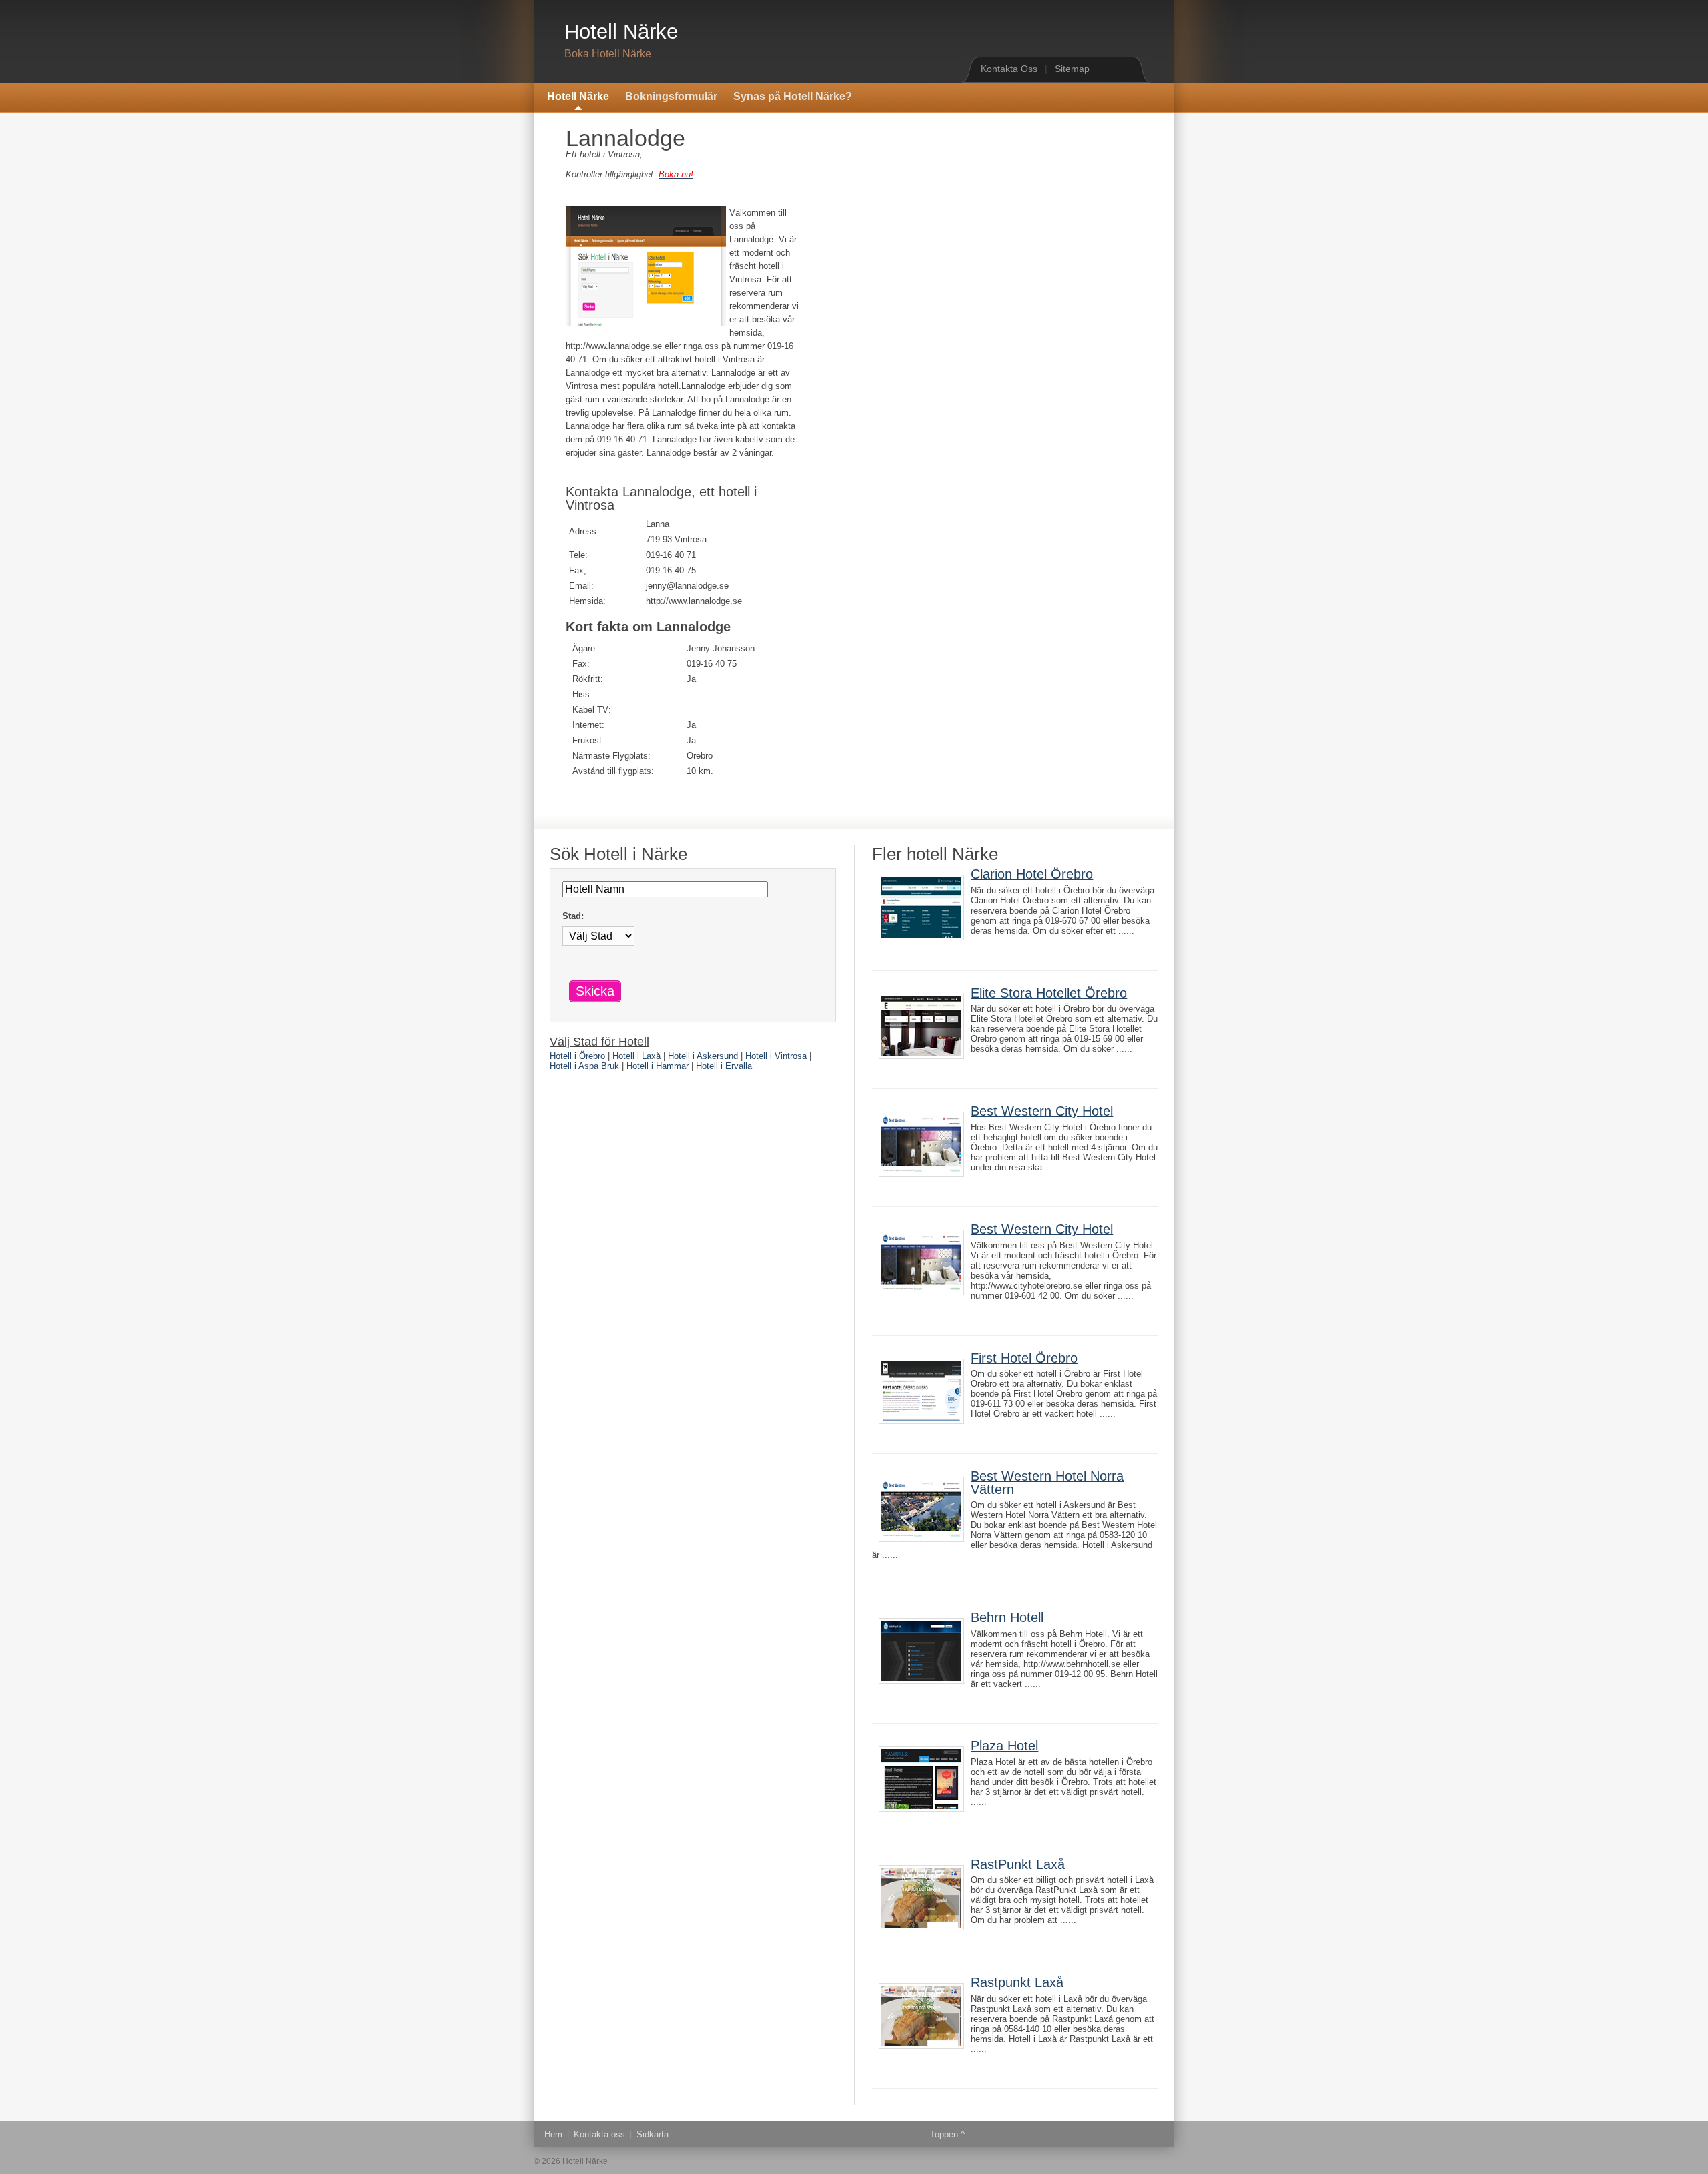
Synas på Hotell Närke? (793, 96)
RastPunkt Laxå (1018, 1864)
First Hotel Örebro (1024, 1358)
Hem (553, 2134)
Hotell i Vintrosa (776, 1056)
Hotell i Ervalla (724, 1066)
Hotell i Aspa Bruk (584, 1066)
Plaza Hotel (1004, 1746)
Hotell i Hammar (658, 1066)
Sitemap (1072, 69)
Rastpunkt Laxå (1017, 1982)
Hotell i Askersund (703, 1056)
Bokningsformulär (671, 96)
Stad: (573, 916)
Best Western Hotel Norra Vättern (1047, 1483)
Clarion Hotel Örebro (1032, 874)
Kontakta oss (599, 2134)
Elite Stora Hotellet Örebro (1049, 993)
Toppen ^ (947, 2134)
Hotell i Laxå (636, 1056)
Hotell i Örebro (577, 1056)
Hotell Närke (621, 32)
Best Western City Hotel (1042, 1111)
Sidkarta (653, 2134)
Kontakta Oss (1009, 69)
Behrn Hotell (1007, 1617)
